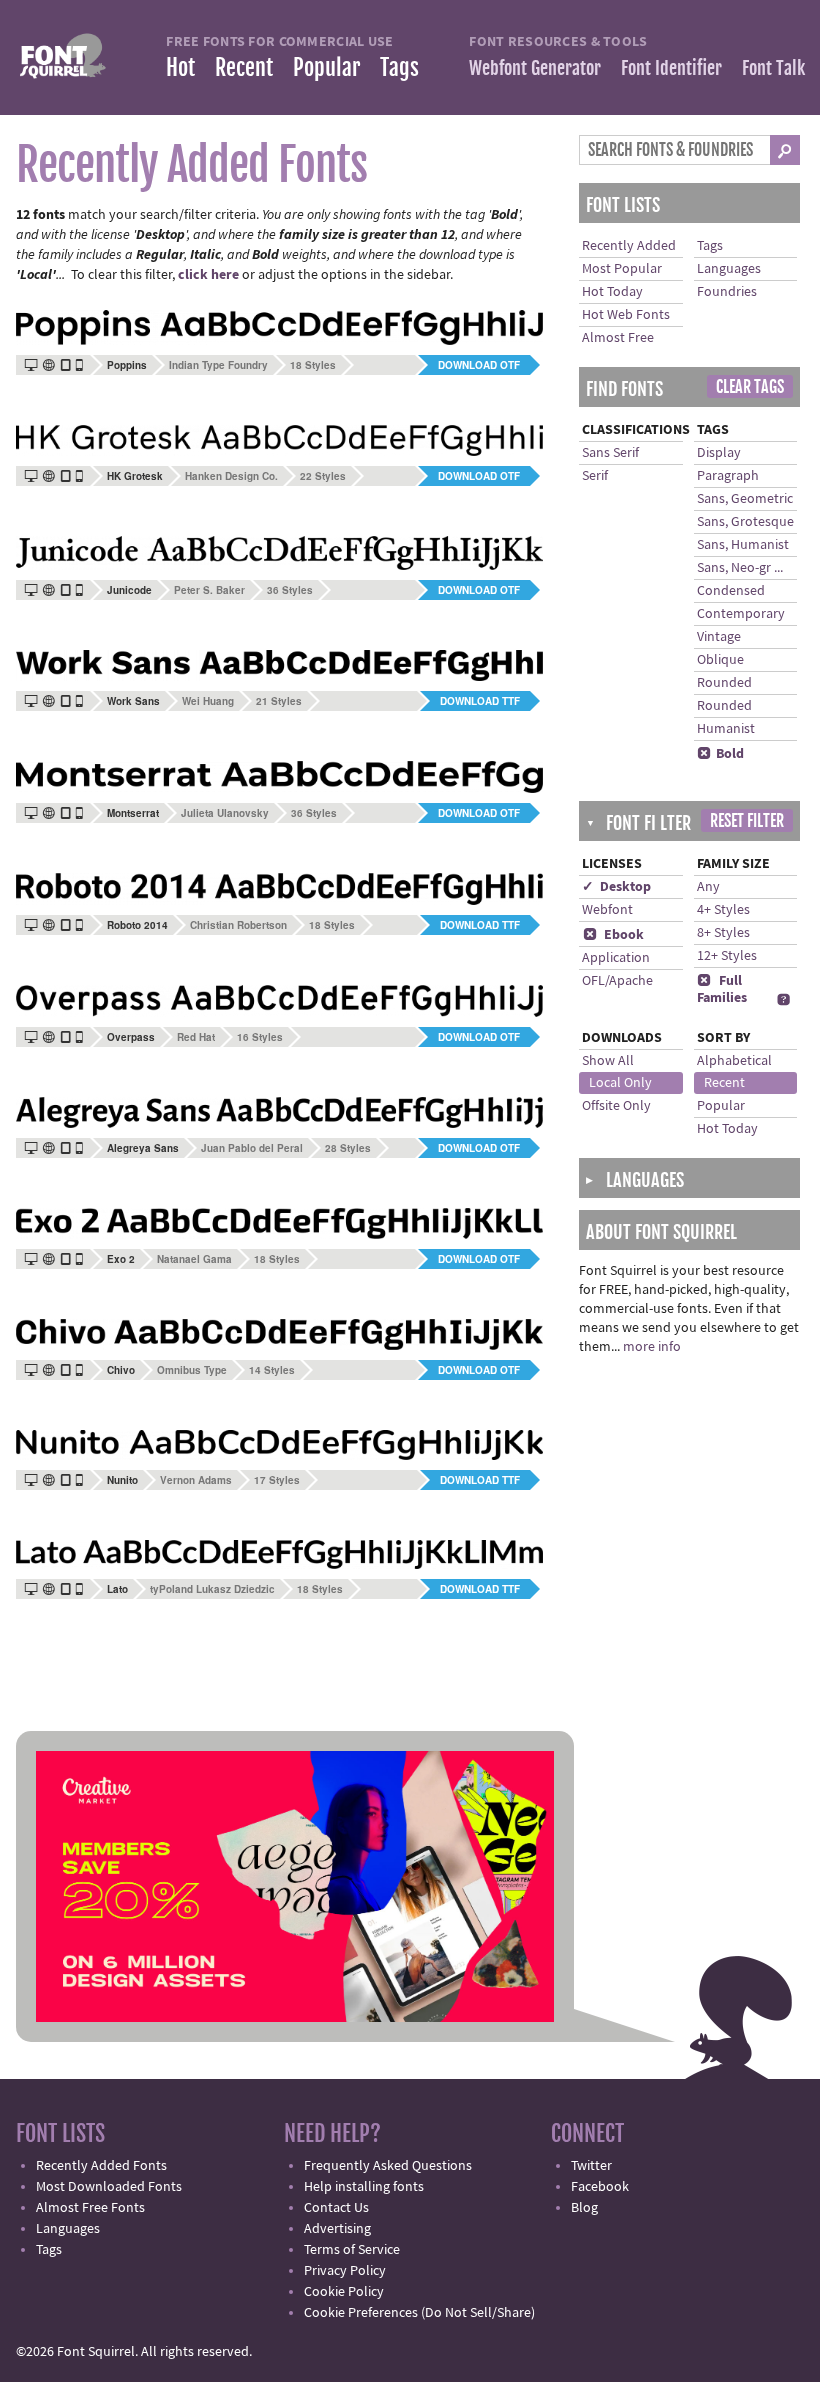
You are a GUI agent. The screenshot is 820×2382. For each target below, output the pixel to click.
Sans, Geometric (745, 499)
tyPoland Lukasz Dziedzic (212, 1589)
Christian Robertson (238, 925)
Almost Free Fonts (90, 2208)
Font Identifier (671, 68)
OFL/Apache (617, 981)
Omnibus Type (192, 1370)
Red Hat (196, 1037)
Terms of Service (352, 2250)
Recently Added (629, 246)
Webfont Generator (535, 68)
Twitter (591, 2166)
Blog (584, 2208)
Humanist (726, 729)
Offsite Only (616, 1106)
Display (719, 453)
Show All (608, 1061)
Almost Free (618, 338)
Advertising (337, 2229)
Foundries (727, 292)
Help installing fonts (364, 2187)
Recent (244, 67)
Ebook (613, 935)
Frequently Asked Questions (388, 2166)
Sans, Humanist (743, 545)
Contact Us (336, 2208)
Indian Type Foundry (218, 365)
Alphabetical (734, 1061)
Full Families (722, 989)
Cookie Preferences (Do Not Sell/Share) (419, 2313)
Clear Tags (750, 387)
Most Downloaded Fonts (109, 2187)
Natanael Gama (194, 1259)
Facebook (600, 2187)
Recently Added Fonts (101, 2166)
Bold (720, 754)
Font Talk (773, 68)
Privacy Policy (345, 2271)
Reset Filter (747, 821)
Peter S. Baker (209, 590)
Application (616, 958)
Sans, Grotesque (745, 522)
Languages (729, 269)
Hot (180, 67)
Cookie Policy (344, 2292)
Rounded (724, 683)
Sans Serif (610, 453)
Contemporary (741, 614)
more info (652, 1347)
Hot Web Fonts (626, 315)
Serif (595, 476)
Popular (326, 67)
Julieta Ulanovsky (225, 813)
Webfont (607, 910)
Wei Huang (208, 701)
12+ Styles (727, 956)
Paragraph (728, 476)
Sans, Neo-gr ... (740, 568)
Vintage (719, 637)
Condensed (731, 591)
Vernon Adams (196, 1480)
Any (708, 887)
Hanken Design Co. (231, 476)
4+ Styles (723, 910)
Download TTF (480, 701)
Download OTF (479, 365)
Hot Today (612, 292)
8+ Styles (723, 933)
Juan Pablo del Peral (252, 1148)
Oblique (720, 660)
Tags (399, 67)
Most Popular (622, 269)
